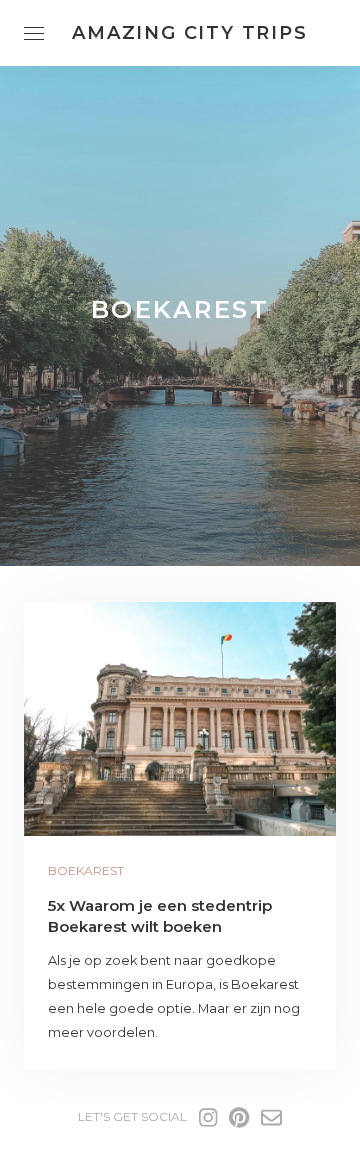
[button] (180, 719)
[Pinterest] (239, 1117)
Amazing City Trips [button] (189, 33)
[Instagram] (208, 1117)
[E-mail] (271, 1117)
